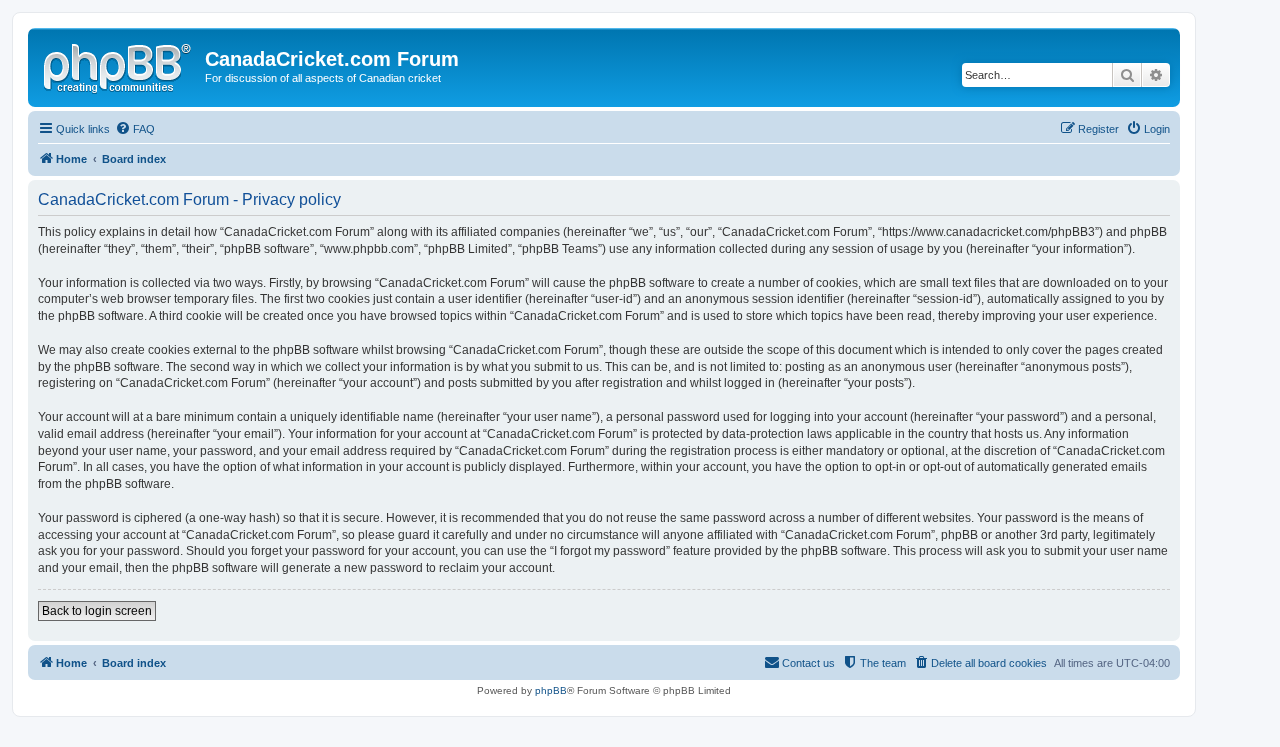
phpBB (551, 690)
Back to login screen (97, 611)
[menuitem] (135, 129)
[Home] (119, 65)
